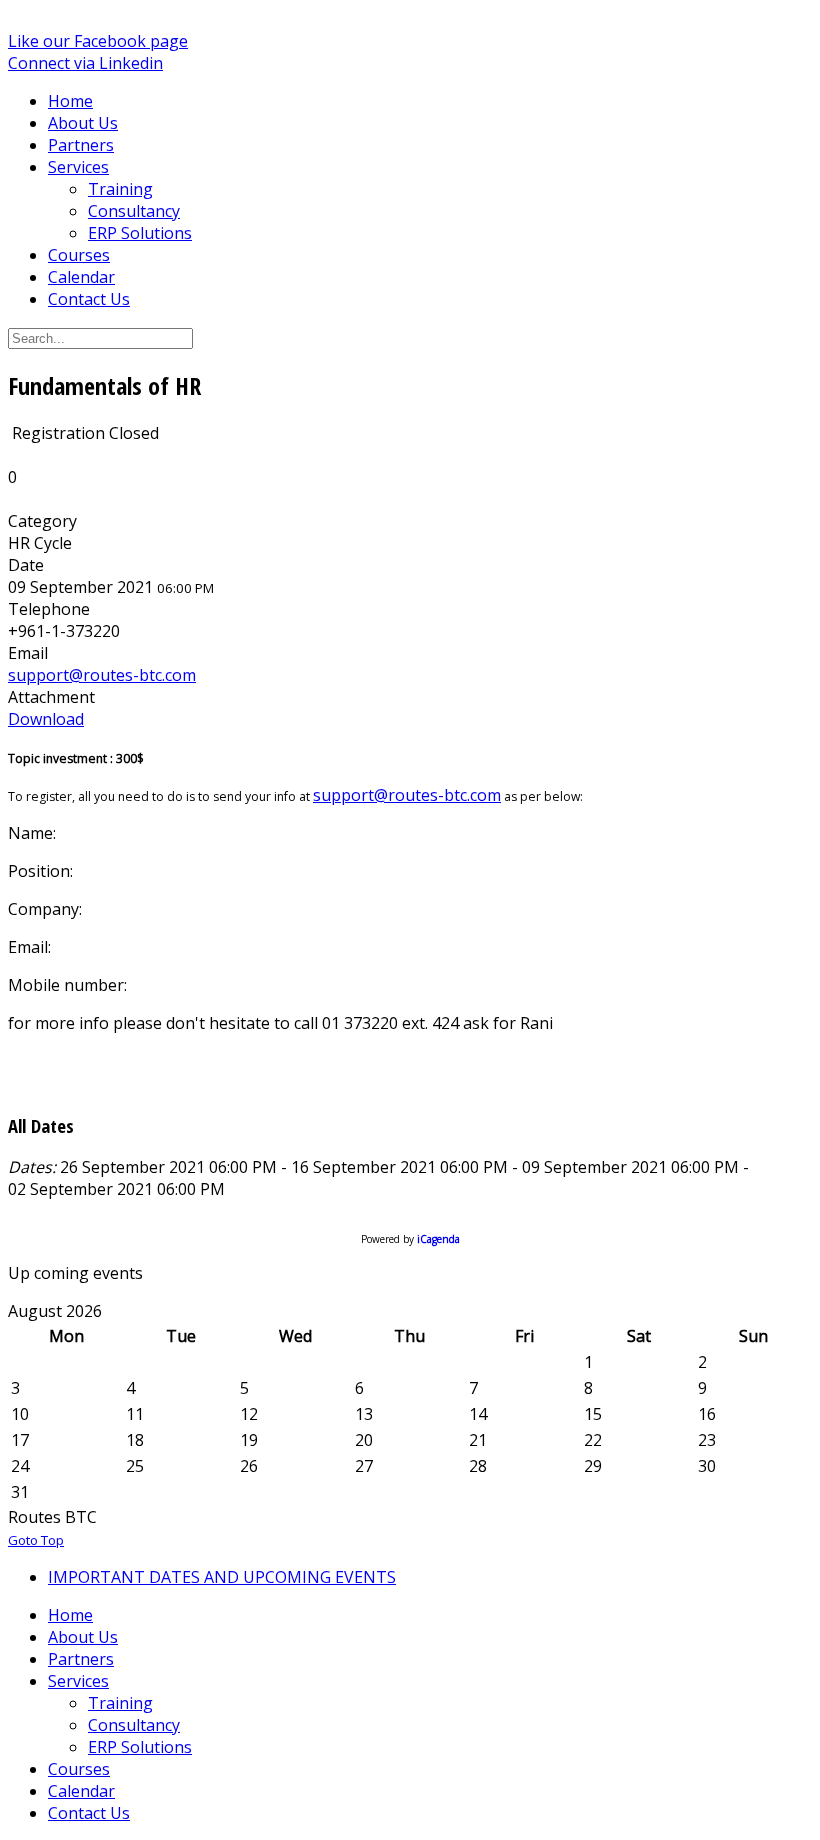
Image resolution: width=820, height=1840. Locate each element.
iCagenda (438, 1239)
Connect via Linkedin (85, 63)
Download (46, 719)
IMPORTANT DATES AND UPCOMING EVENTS (222, 1577)
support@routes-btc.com (102, 675)
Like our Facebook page (98, 41)
